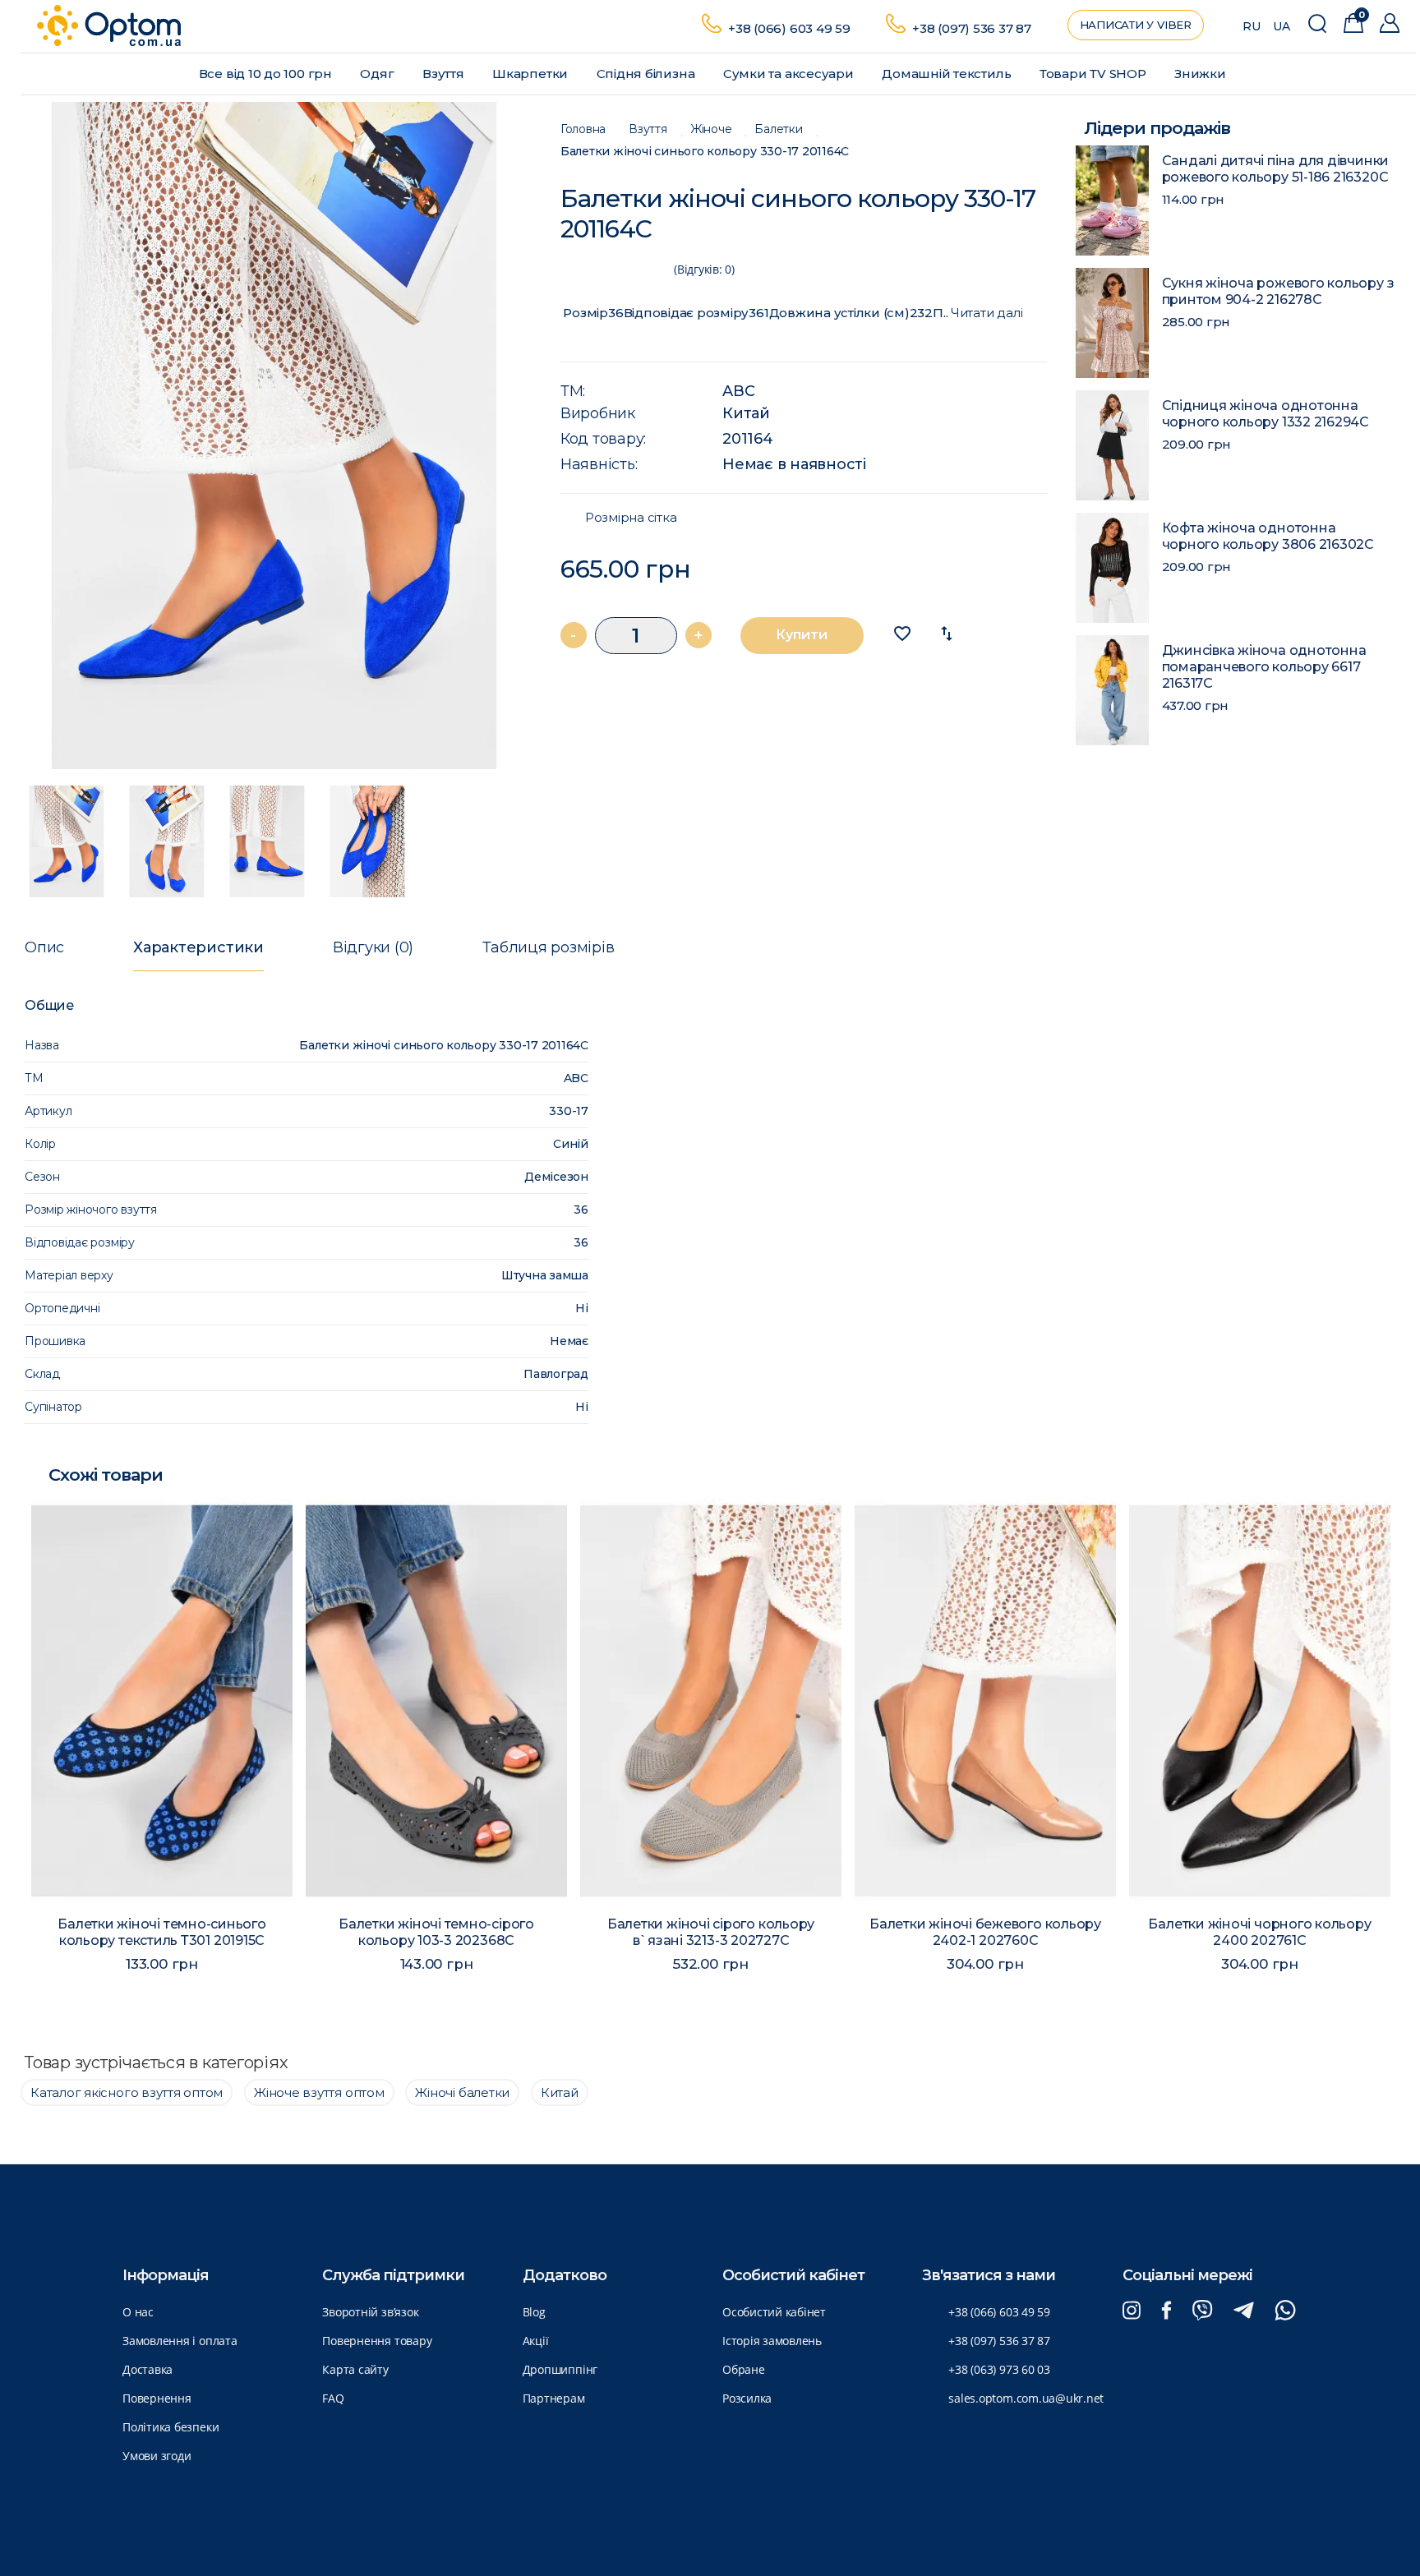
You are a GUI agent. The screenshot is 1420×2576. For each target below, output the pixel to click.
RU (1252, 26)
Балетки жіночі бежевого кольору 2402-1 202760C (874, 1932)
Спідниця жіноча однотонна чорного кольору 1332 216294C (1266, 414)
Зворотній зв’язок (370, 2312)
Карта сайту (355, 2369)
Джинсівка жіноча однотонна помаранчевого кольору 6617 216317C (1264, 667)
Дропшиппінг (560, 2369)
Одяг (378, 74)
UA (1282, 26)
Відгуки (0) (373, 947)
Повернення (157, 2398)
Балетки (778, 129)
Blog (534, 2312)
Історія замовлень (772, 2341)
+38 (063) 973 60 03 (999, 2369)
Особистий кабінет (774, 2312)
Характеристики (198, 947)
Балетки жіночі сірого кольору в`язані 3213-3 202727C (598, 1932)
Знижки (1201, 74)
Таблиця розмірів (548, 947)
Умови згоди (157, 2456)
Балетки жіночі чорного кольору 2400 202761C (1148, 1932)
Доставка (148, 2369)
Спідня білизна (648, 74)
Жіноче (711, 129)
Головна (583, 129)
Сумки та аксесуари (790, 74)
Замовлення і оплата (180, 2341)
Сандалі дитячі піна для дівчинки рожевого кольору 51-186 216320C (1276, 169)
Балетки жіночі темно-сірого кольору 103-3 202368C (325, 1932)
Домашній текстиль (948, 74)
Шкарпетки (532, 74)
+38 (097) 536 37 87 (972, 28)
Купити (802, 635)
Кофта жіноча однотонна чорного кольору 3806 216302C (1268, 536)
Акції (536, 2341)
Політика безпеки (171, 2427)
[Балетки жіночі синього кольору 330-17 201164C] (274, 435)
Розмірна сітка (631, 518)
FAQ (333, 2398)
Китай (746, 413)
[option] (274, 435)
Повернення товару (377, 2341)
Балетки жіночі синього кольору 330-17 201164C (705, 152)
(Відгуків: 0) (704, 269)
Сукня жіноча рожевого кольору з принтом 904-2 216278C (1278, 291)
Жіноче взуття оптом (319, 2092)
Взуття (445, 74)
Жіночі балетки (462, 2092)
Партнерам (554, 2398)
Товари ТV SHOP (1095, 74)
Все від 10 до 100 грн (267, 74)
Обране (744, 2369)
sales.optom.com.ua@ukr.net (1026, 2398)
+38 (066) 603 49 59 (789, 28)
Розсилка (747, 2398)
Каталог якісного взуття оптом (127, 2092)
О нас (138, 2312)
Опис (44, 947)
